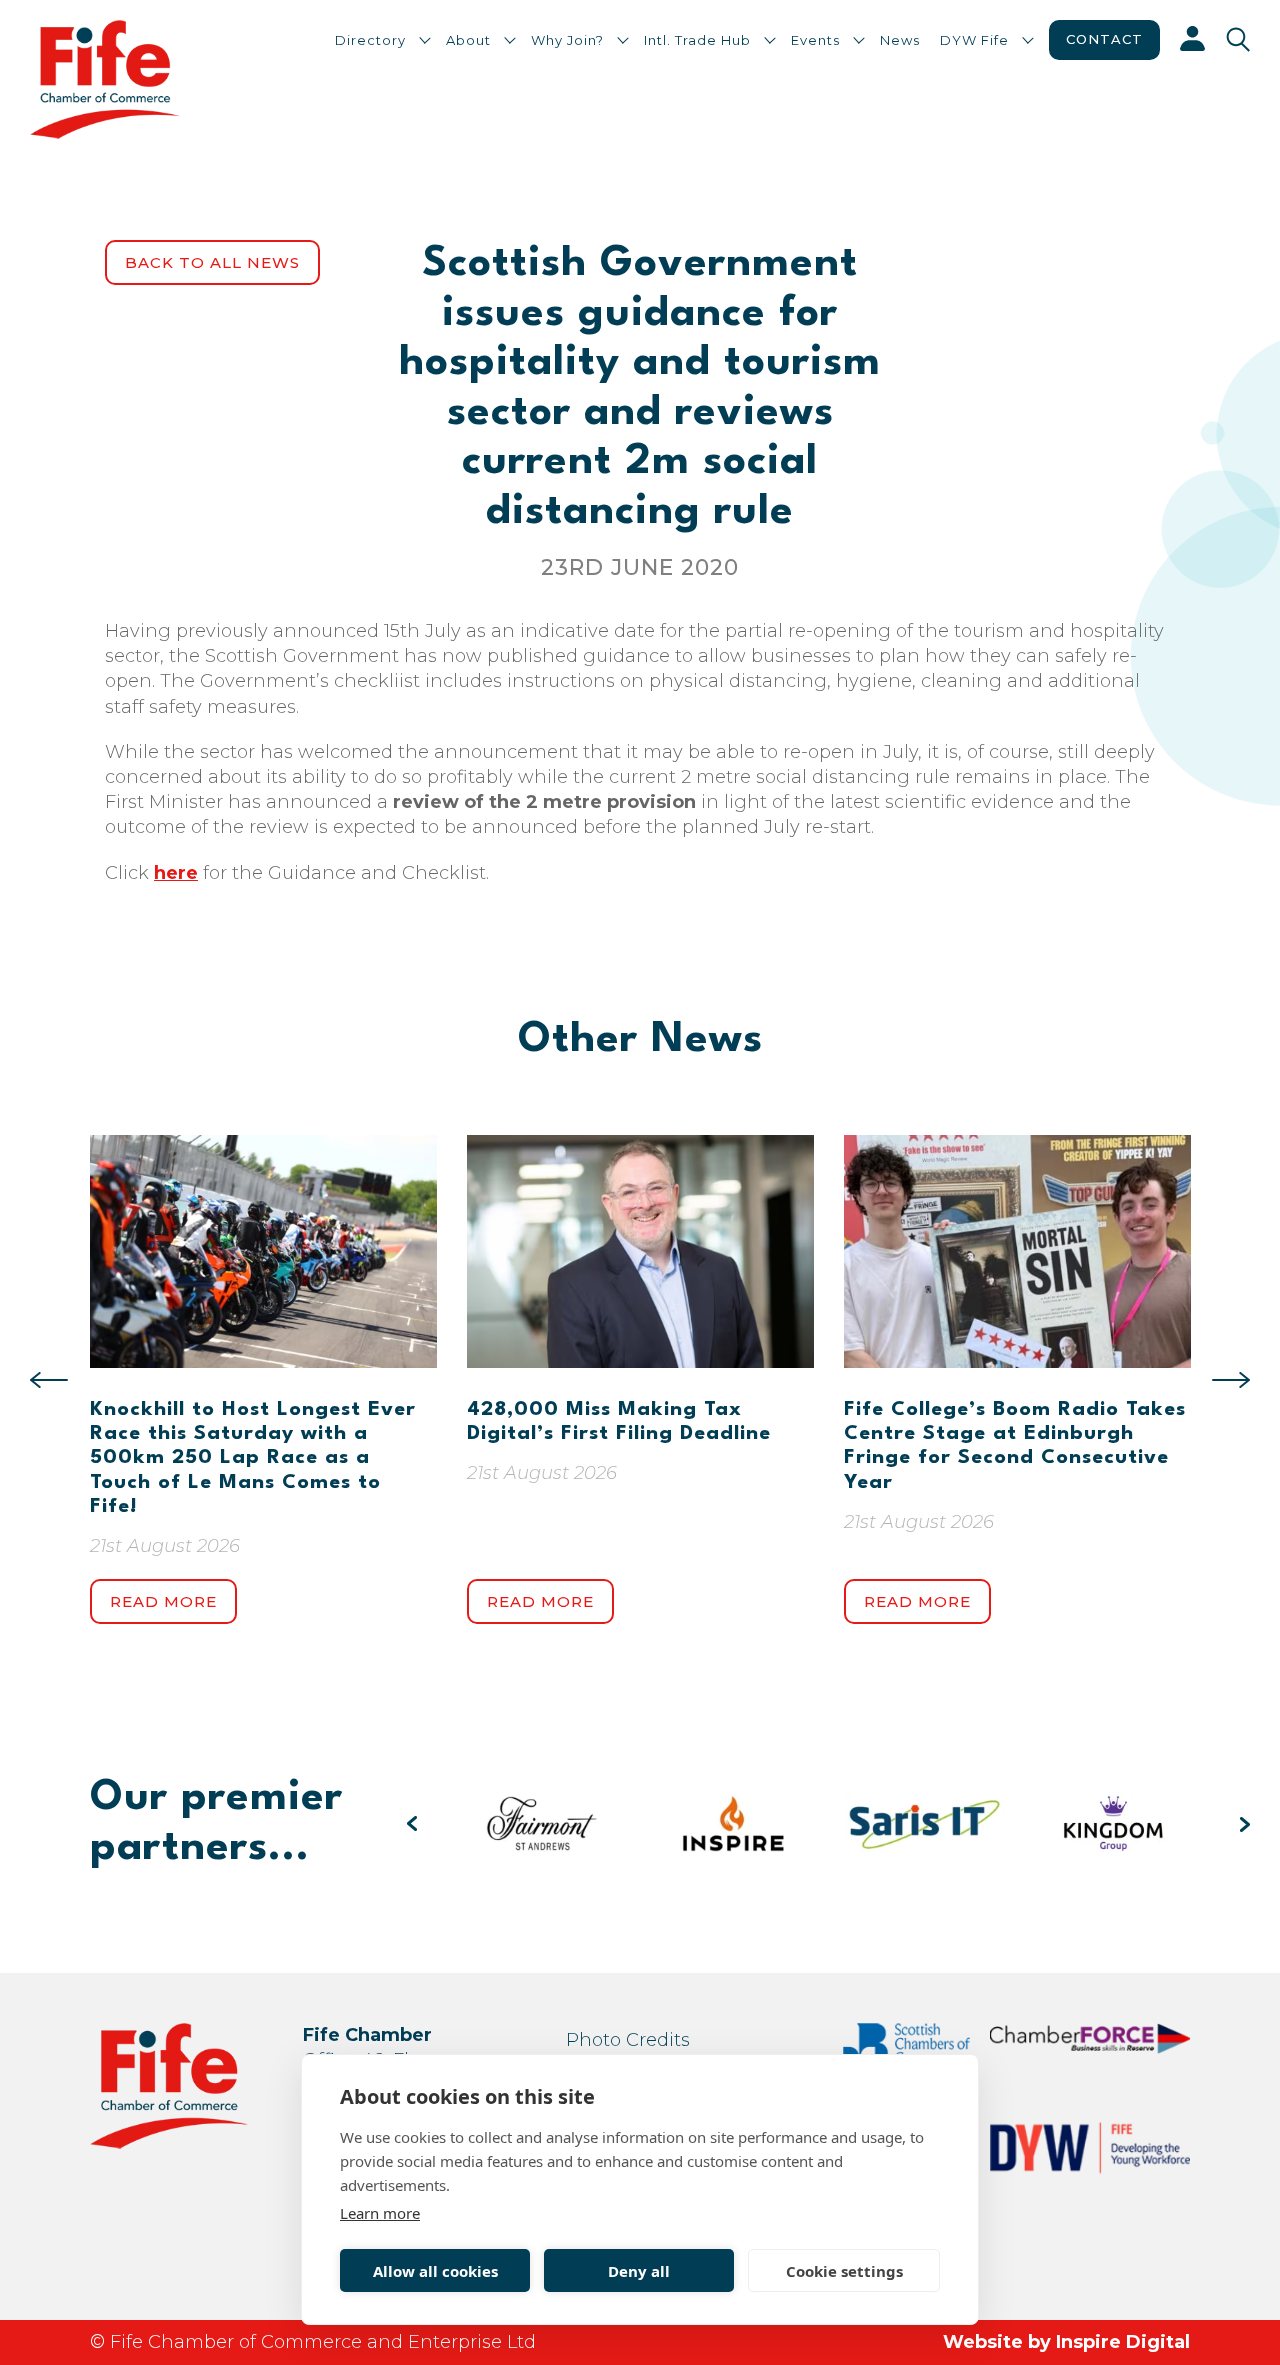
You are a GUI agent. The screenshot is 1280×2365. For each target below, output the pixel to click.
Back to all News (212, 262)
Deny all (639, 2271)
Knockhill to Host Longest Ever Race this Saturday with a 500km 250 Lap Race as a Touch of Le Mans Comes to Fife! (253, 1458)
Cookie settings (844, 2271)
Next (1231, 1380)
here (176, 873)
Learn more (380, 2213)
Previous (49, 1380)
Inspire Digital (1123, 2342)
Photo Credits (628, 2040)
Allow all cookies (435, 2271)
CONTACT (1104, 39)
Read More (163, 1601)
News (900, 40)
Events (815, 40)
